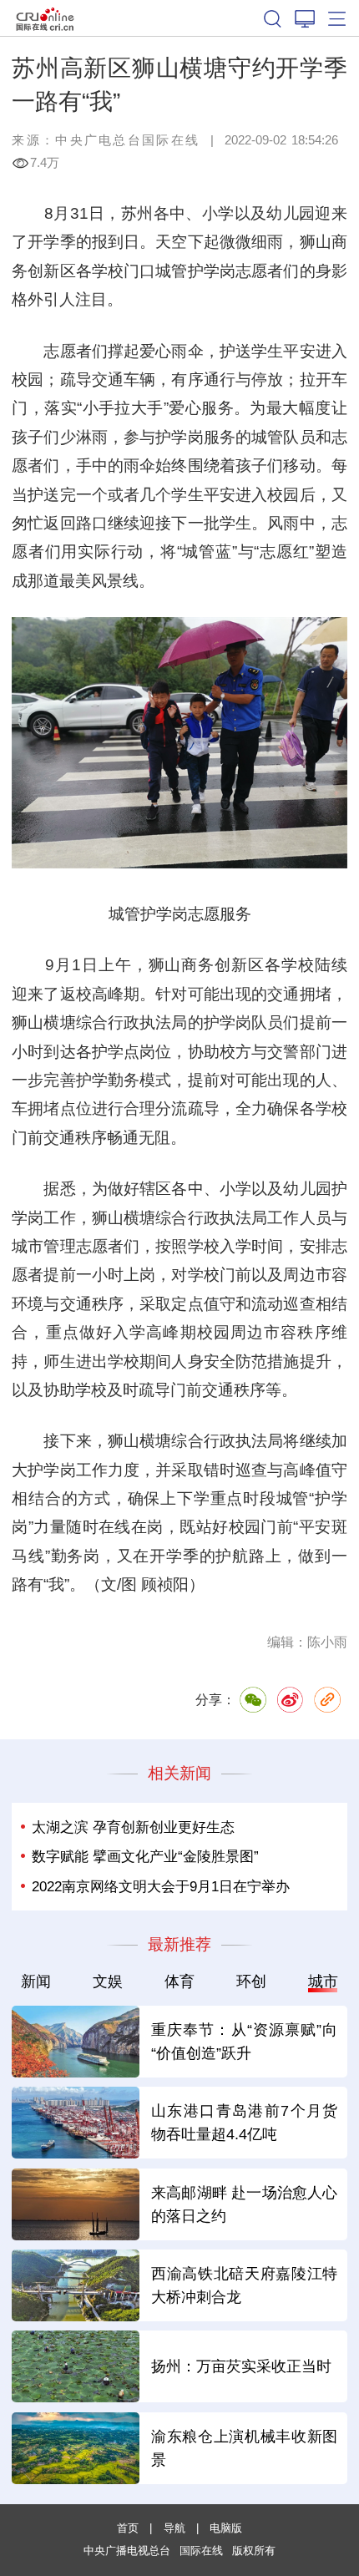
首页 (128, 2528)
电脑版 (226, 2528)
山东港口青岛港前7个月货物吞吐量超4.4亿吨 (245, 2122)
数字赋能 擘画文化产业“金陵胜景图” (145, 1856)
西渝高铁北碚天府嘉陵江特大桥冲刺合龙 (245, 2285)
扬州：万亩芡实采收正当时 (241, 2366)
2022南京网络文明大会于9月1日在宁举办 (161, 1886)
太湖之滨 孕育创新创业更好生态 (133, 1827)
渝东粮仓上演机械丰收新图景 (245, 2448)
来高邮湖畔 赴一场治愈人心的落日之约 (245, 2204)
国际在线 (46, 18)
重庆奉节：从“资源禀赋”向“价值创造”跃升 (245, 2041)
